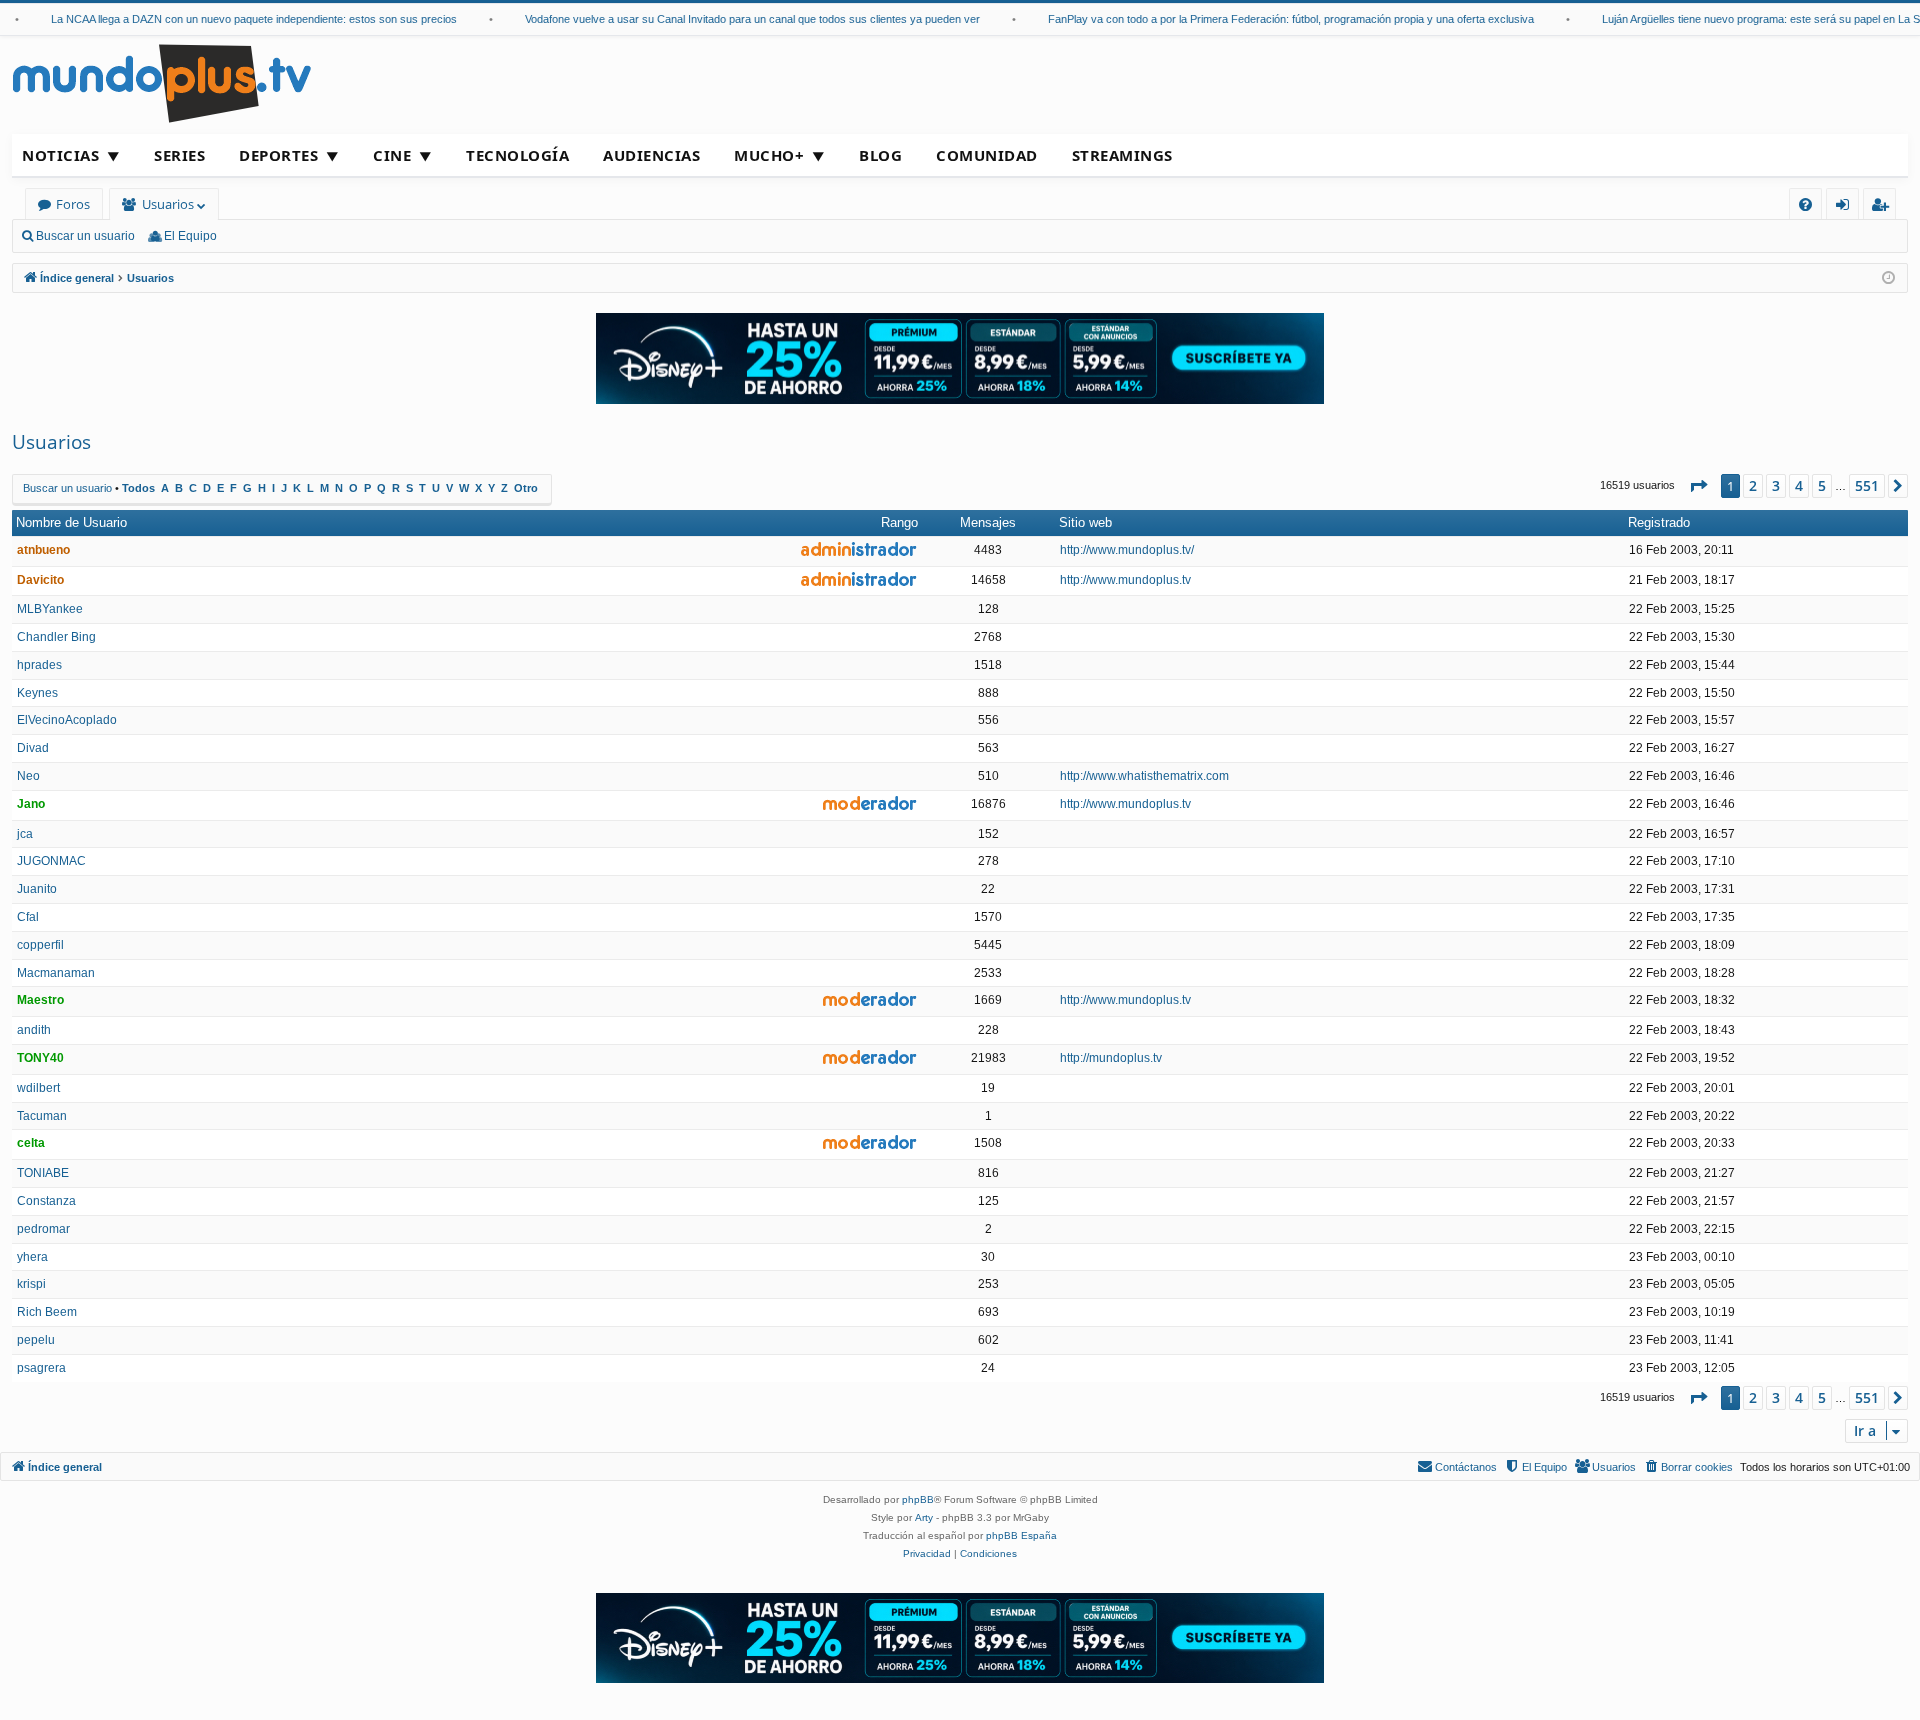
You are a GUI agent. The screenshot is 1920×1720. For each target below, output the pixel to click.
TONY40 (40, 1058)
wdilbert (38, 1088)
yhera (32, 1257)
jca (25, 834)
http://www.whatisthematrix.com (1144, 776)
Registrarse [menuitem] (1884, 207)
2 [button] (1753, 485)
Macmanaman (56, 973)
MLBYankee (50, 609)
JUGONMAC (51, 861)
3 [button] (1776, 485)
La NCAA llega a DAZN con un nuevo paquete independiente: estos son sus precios (234, 19)
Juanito (37, 889)
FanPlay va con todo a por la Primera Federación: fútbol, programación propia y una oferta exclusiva (1271, 19)
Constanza (46, 1201)
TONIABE (43, 1173)
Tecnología (517, 155)
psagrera (41, 1368)
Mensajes (988, 522)
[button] (1698, 486)
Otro (526, 488)
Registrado (1659, 522)
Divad (33, 748)
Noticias (60, 155)
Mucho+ (769, 155)
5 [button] (1822, 485)
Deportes (278, 155)
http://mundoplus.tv (1111, 1058)
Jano (31, 804)
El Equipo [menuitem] (190, 236)
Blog (880, 155)
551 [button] (1867, 485)
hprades (39, 665)
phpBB (918, 1499)
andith (34, 1030)
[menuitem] (1805, 204)
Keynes (37, 693)
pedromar (43, 1229)
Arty (924, 1517)
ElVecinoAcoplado (67, 720)
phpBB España (1021, 1535)
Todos (138, 488)
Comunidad (987, 155)
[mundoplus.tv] (162, 82)
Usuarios (168, 204)
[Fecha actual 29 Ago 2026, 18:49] (1888, 278)
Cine (392, 155)
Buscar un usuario (85, 236)
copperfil (40, 945)
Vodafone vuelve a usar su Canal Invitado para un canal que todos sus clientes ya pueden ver (732, 19)
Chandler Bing (56, 637)
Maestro (40, 1000)
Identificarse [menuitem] (1846, 207)
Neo (28, 776)
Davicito (40, 580)
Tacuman (42, 1116)
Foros (73, 204)
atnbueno (43, 550)
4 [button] (1799, 485)
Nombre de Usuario (71, 522)
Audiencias (651, 155)
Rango (899, 522)
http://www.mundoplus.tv (1125, 580)
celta (31, 1143)
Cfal (28, 917)
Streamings (1122, 155)
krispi (31, 1284)
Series (179, 155)
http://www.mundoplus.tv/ (1127, 550)
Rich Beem (47, 1312)
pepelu (36, 1340)
